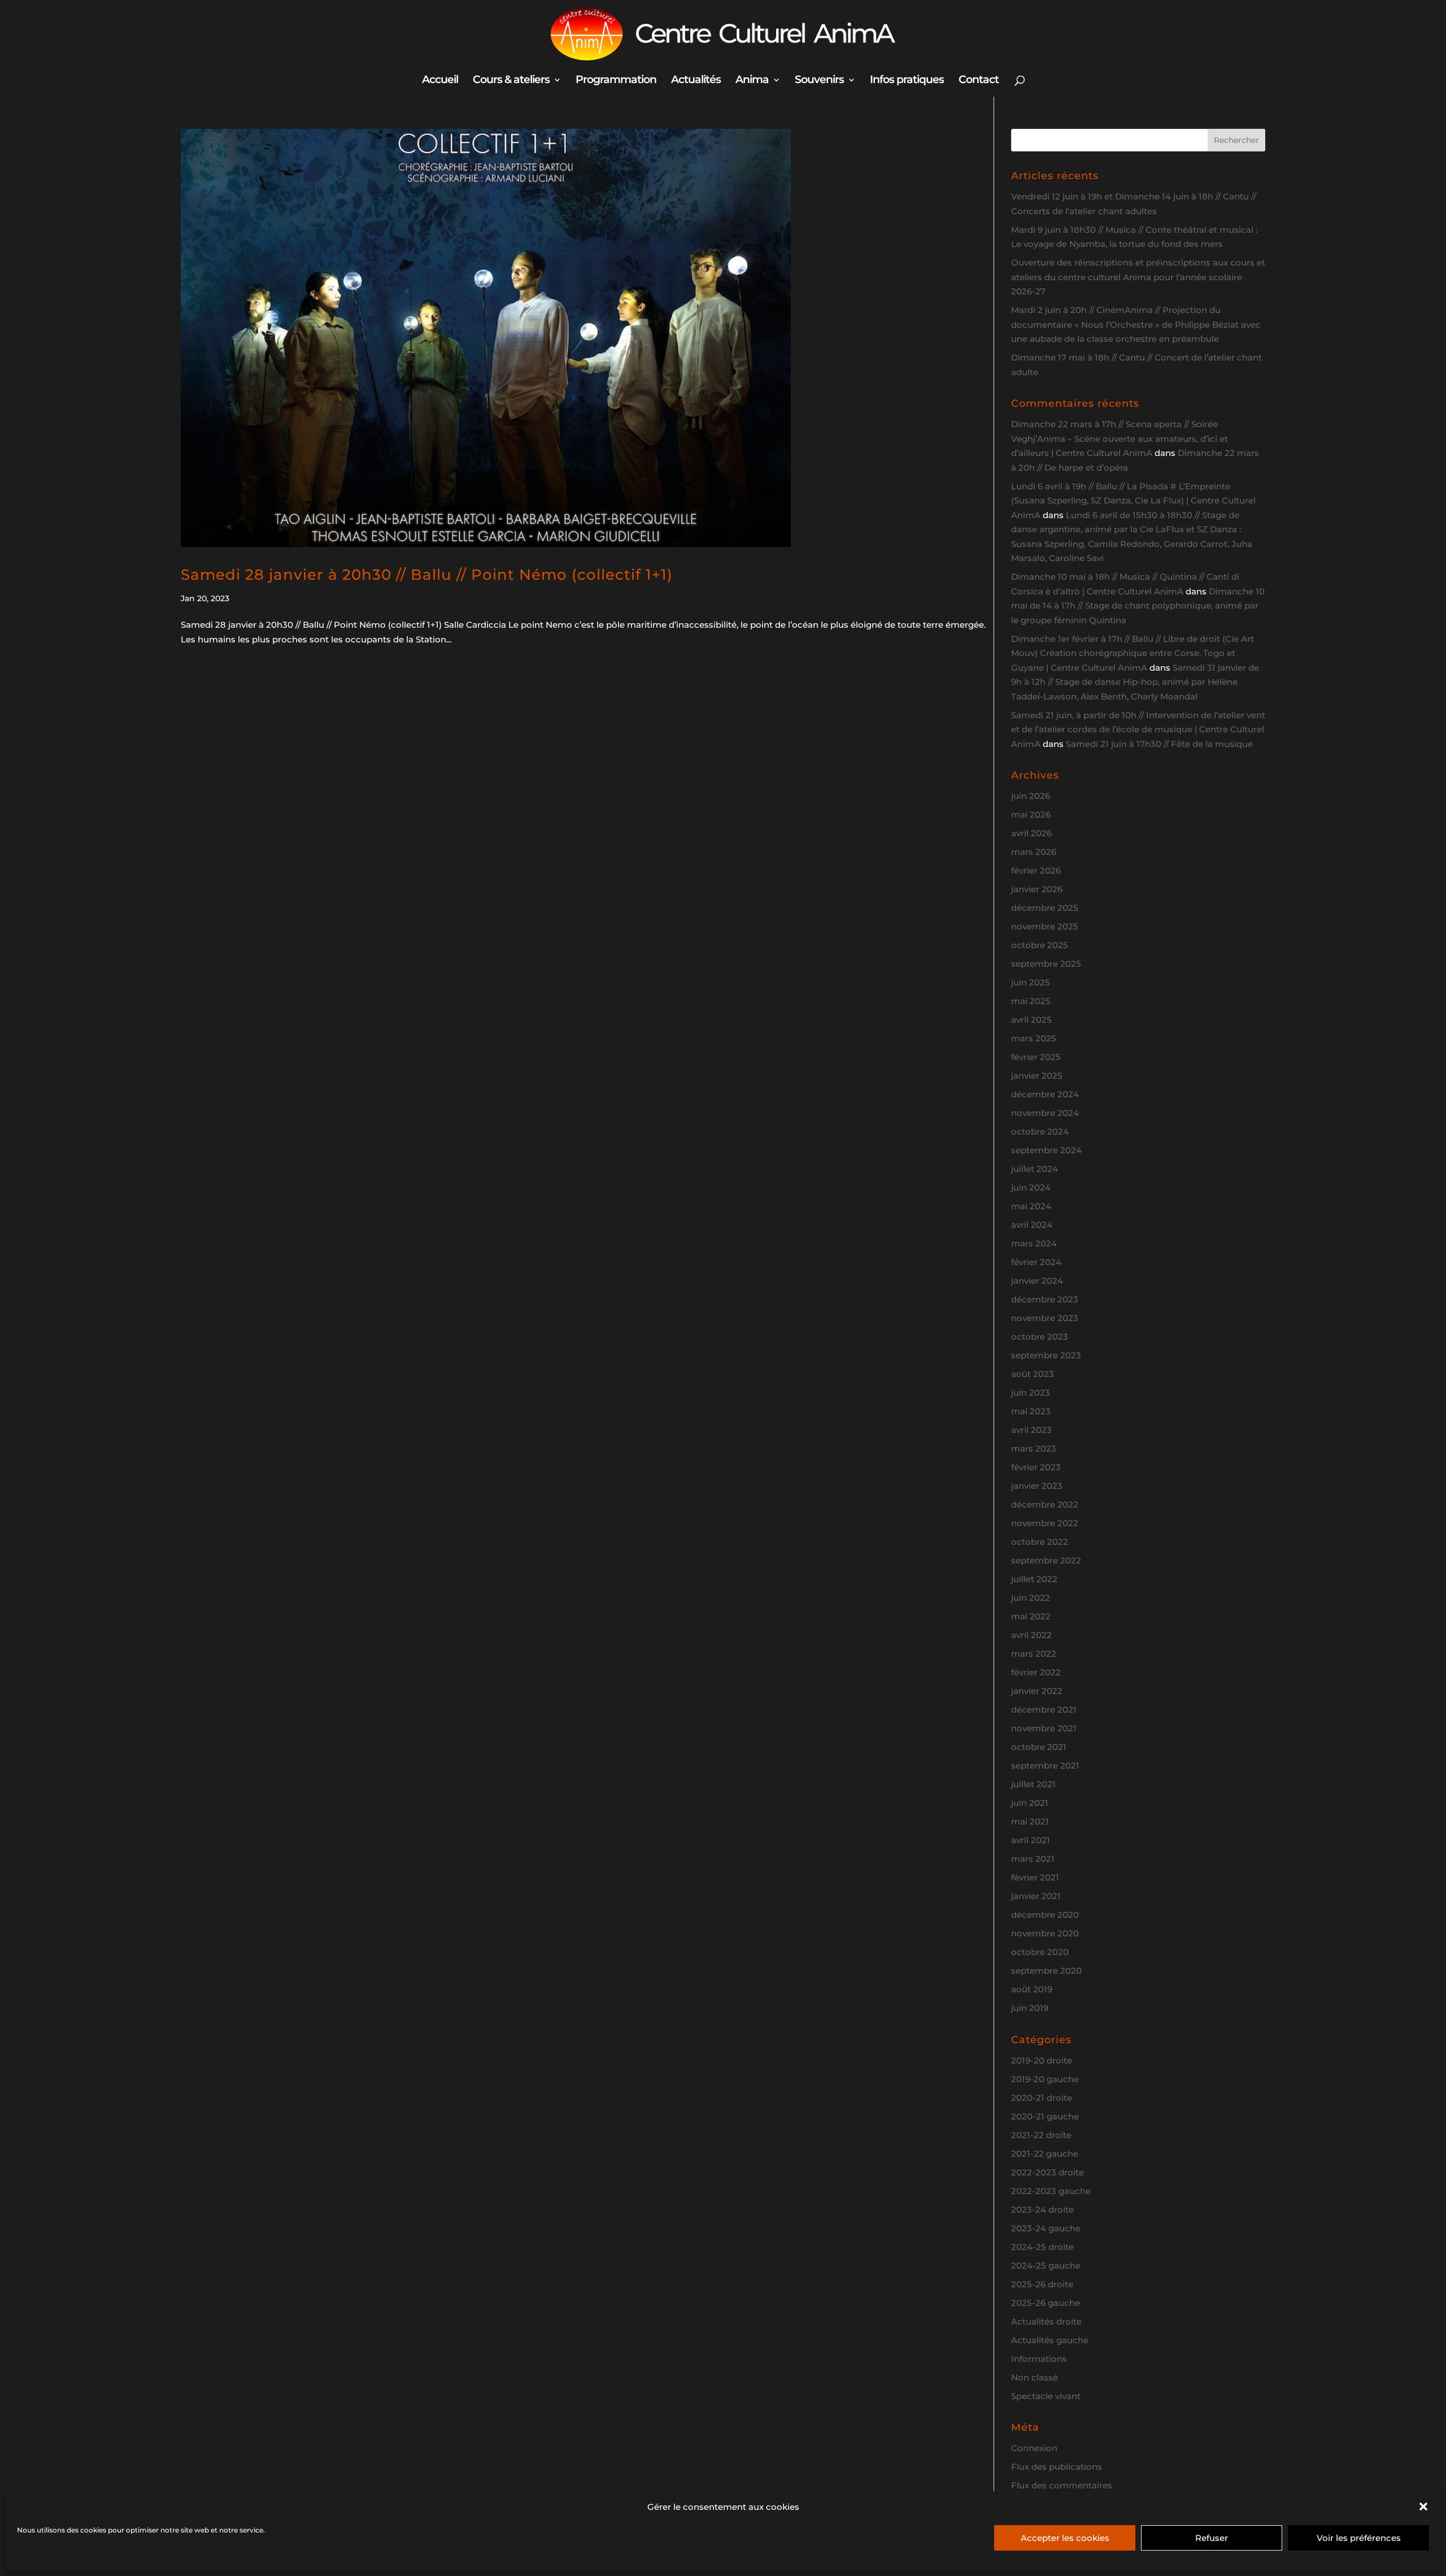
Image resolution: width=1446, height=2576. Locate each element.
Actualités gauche (1050, 2340)
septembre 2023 (1046, 1355)
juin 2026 (1031, 796)
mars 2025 (1034, 1038)
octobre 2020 (1040, 1952)
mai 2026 (1031, 814)
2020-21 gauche (1045, 2116)
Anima (752, 81)
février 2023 (1036, 1467)
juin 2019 (1030, 2008)
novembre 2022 (1045, 1523)
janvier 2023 (1037, 1486)
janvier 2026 (1037, 889)
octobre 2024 (1040, 1131)
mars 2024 (1034, 1243)
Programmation (616, 81)
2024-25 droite (1042, 2247)
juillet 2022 (1034, 1579)
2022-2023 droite (1048, 2172)
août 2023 (1033, 1374)
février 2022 (1036, 1672)
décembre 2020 (1045, 1915)
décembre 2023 (1045, 1299)
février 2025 (1036, 1057)
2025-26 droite (1042, 2284)
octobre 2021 (1039, 1747)
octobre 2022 (1040, 1542)
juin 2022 (1031, 1598)
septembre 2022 (1046, 1560)
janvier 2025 (1037, 1076)
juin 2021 (1030, 1803)
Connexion (1034, 2448)
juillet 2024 (1035, 1169)
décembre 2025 (1045, 908)
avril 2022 (1031, 1635)
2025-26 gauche (1046, 2303)
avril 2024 (1032, 1225)
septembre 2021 (1045, 1765)
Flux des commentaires (1062, 2485)
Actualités (696, 81)
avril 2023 (1031, 1430)
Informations (1039, 2359)
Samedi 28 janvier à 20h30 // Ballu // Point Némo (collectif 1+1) (427, 575)
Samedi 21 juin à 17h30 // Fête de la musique (1159, 744)
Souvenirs (819, 81)
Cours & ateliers (511, 81)
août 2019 (1032, 1989)
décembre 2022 (1045, 1504)
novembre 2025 (1045, 926)
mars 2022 (1034, 1654)
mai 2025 (1031, 1001)
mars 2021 (1033, 1859)
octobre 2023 (1040, 1337)
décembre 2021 (1044, 1710)
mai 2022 (1031, 1616)
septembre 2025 (1046, 964)
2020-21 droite (1042, 2098)
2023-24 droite (1042, 2210)
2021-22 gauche (1045, 2154)
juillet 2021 (1033, 1784)
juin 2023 (1031, 1393)
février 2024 (1036, 1262)
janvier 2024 (1037, 1281)
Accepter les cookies (1065, 2538)
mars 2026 (1034, 852)
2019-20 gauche (1045, 2079)
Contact (979, 81)
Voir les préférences (1359, 2538)
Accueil (440, 81)
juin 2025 (1031, 982)
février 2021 (1035, 1877)
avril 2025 (1031, 1020)
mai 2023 (1031, 1411)
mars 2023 (1034, 1448)
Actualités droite (1046, 2321)
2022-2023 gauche (1051, 2191)
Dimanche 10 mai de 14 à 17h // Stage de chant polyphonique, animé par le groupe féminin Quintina (1138, 606)
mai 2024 (1031, 1206)
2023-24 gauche (1046, 2228)
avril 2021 (1031, 1840)
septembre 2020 (1046, 1971)
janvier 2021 (1036, 1896)
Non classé (1035, 2377)
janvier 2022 (1037, 1691)
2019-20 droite (1042, 2060)
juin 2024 (1031, 1187)
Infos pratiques (907, 81)
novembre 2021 (1044, 1728)
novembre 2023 (1045, 1318)
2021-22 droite (1041, 2135)
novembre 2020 (1045, 1933)
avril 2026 (1031, 833)
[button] (1423, 2507)
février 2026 (1036, 870)
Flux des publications (1057, 2467)
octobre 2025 (1040, 945)
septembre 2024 (1046, 1150)
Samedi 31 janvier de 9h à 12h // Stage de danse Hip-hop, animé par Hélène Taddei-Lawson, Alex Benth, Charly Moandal (1135, 682)
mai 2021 (1030, 1821)
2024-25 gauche (1046, 2266)
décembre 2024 (1045, 1094)
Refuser (1212, 2538)
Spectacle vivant (1046, 2396)
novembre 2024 (1045, 1113)
